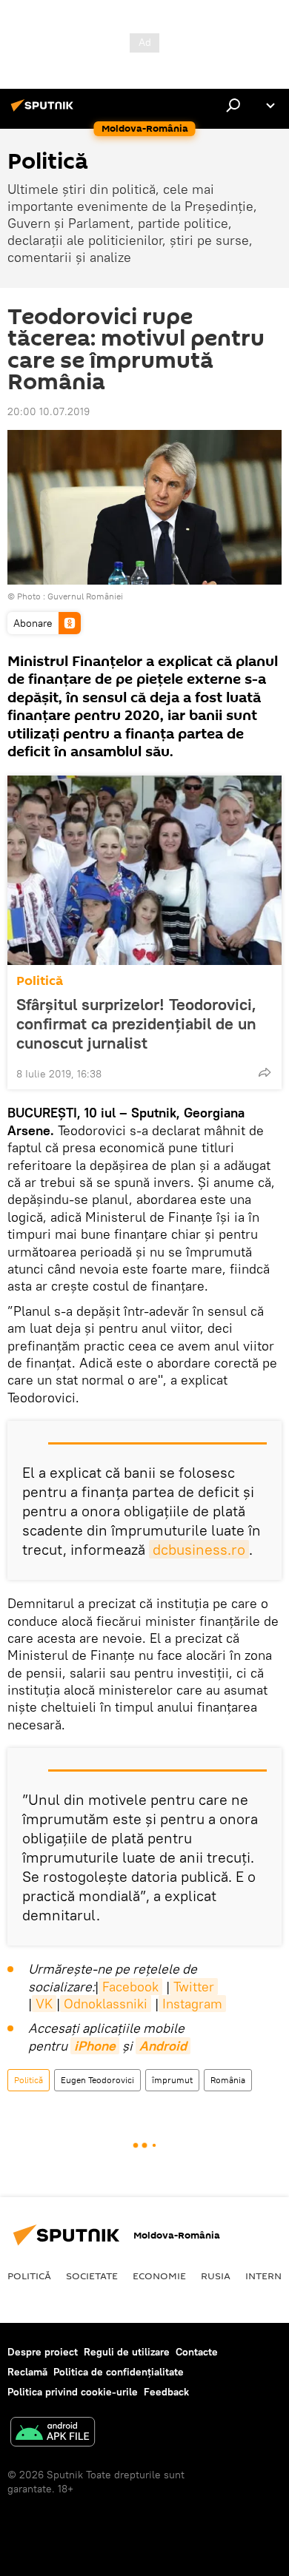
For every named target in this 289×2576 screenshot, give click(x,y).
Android (163, 2046)
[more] (265, 1072)
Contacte (197, 2352)
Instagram (192, 2004)
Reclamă (27, 2372)
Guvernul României (85, 596)
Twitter (194, 1987)
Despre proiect (43, 2352)
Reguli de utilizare (127, 2352)
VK (44, 2004)
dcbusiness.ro (199, 1549)
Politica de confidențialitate (119, 2372)
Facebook (130, 1987)
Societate (92, 2276)
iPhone (95, 2046)
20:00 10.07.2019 (49, 411)
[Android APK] (53, 2434)
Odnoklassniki (106, 2004)
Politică (40, 981)
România (228, 2080)
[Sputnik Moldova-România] (44, 111)
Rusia (216, 2276)
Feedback (166, 2392)
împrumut (172, 2080)
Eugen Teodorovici (97, 2080)
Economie (159, 2276)
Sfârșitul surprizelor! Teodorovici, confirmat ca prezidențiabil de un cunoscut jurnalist (136, 1023)
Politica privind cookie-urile (73, 2392)
